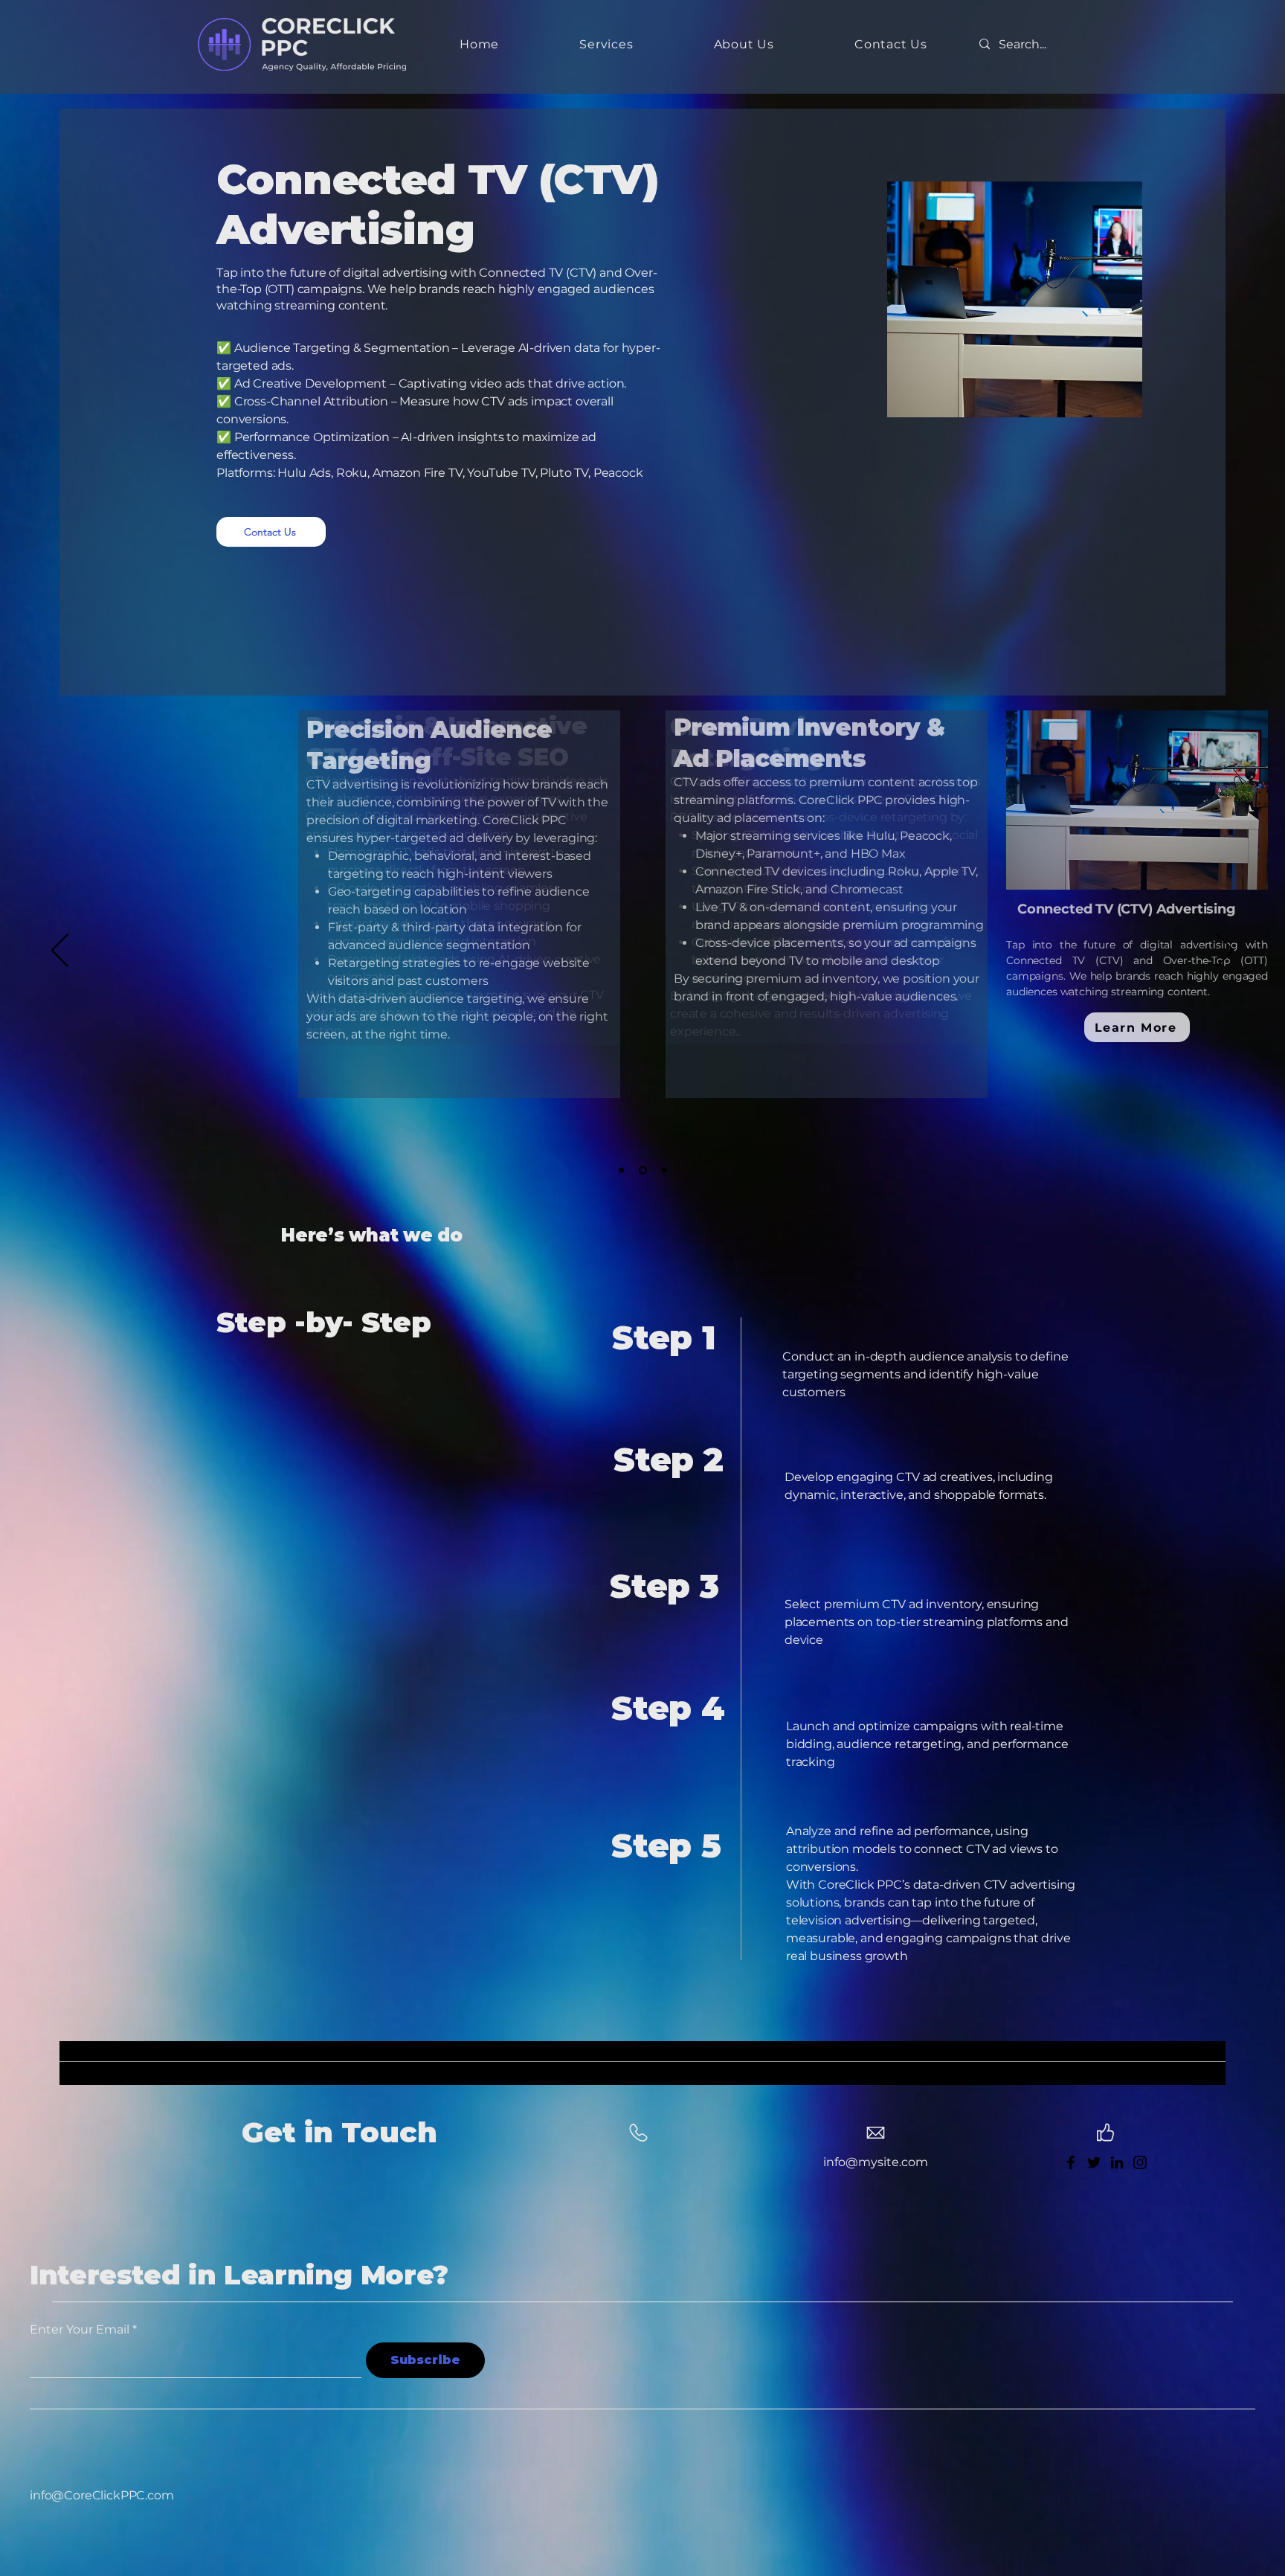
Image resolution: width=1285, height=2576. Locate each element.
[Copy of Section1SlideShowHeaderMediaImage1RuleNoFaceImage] (641, 1170)
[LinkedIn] (1117, 2162)
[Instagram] (1140, 2162)
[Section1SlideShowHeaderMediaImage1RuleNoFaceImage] (621, 1170)
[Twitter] (1094, 2162)
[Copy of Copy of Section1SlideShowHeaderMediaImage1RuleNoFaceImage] (663, 1170)
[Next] (1225, 951)
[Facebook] (1071, 2162)
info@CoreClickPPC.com (102, 2495)
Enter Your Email (80, 2330)
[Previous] (60, 951)
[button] (606, 44)
